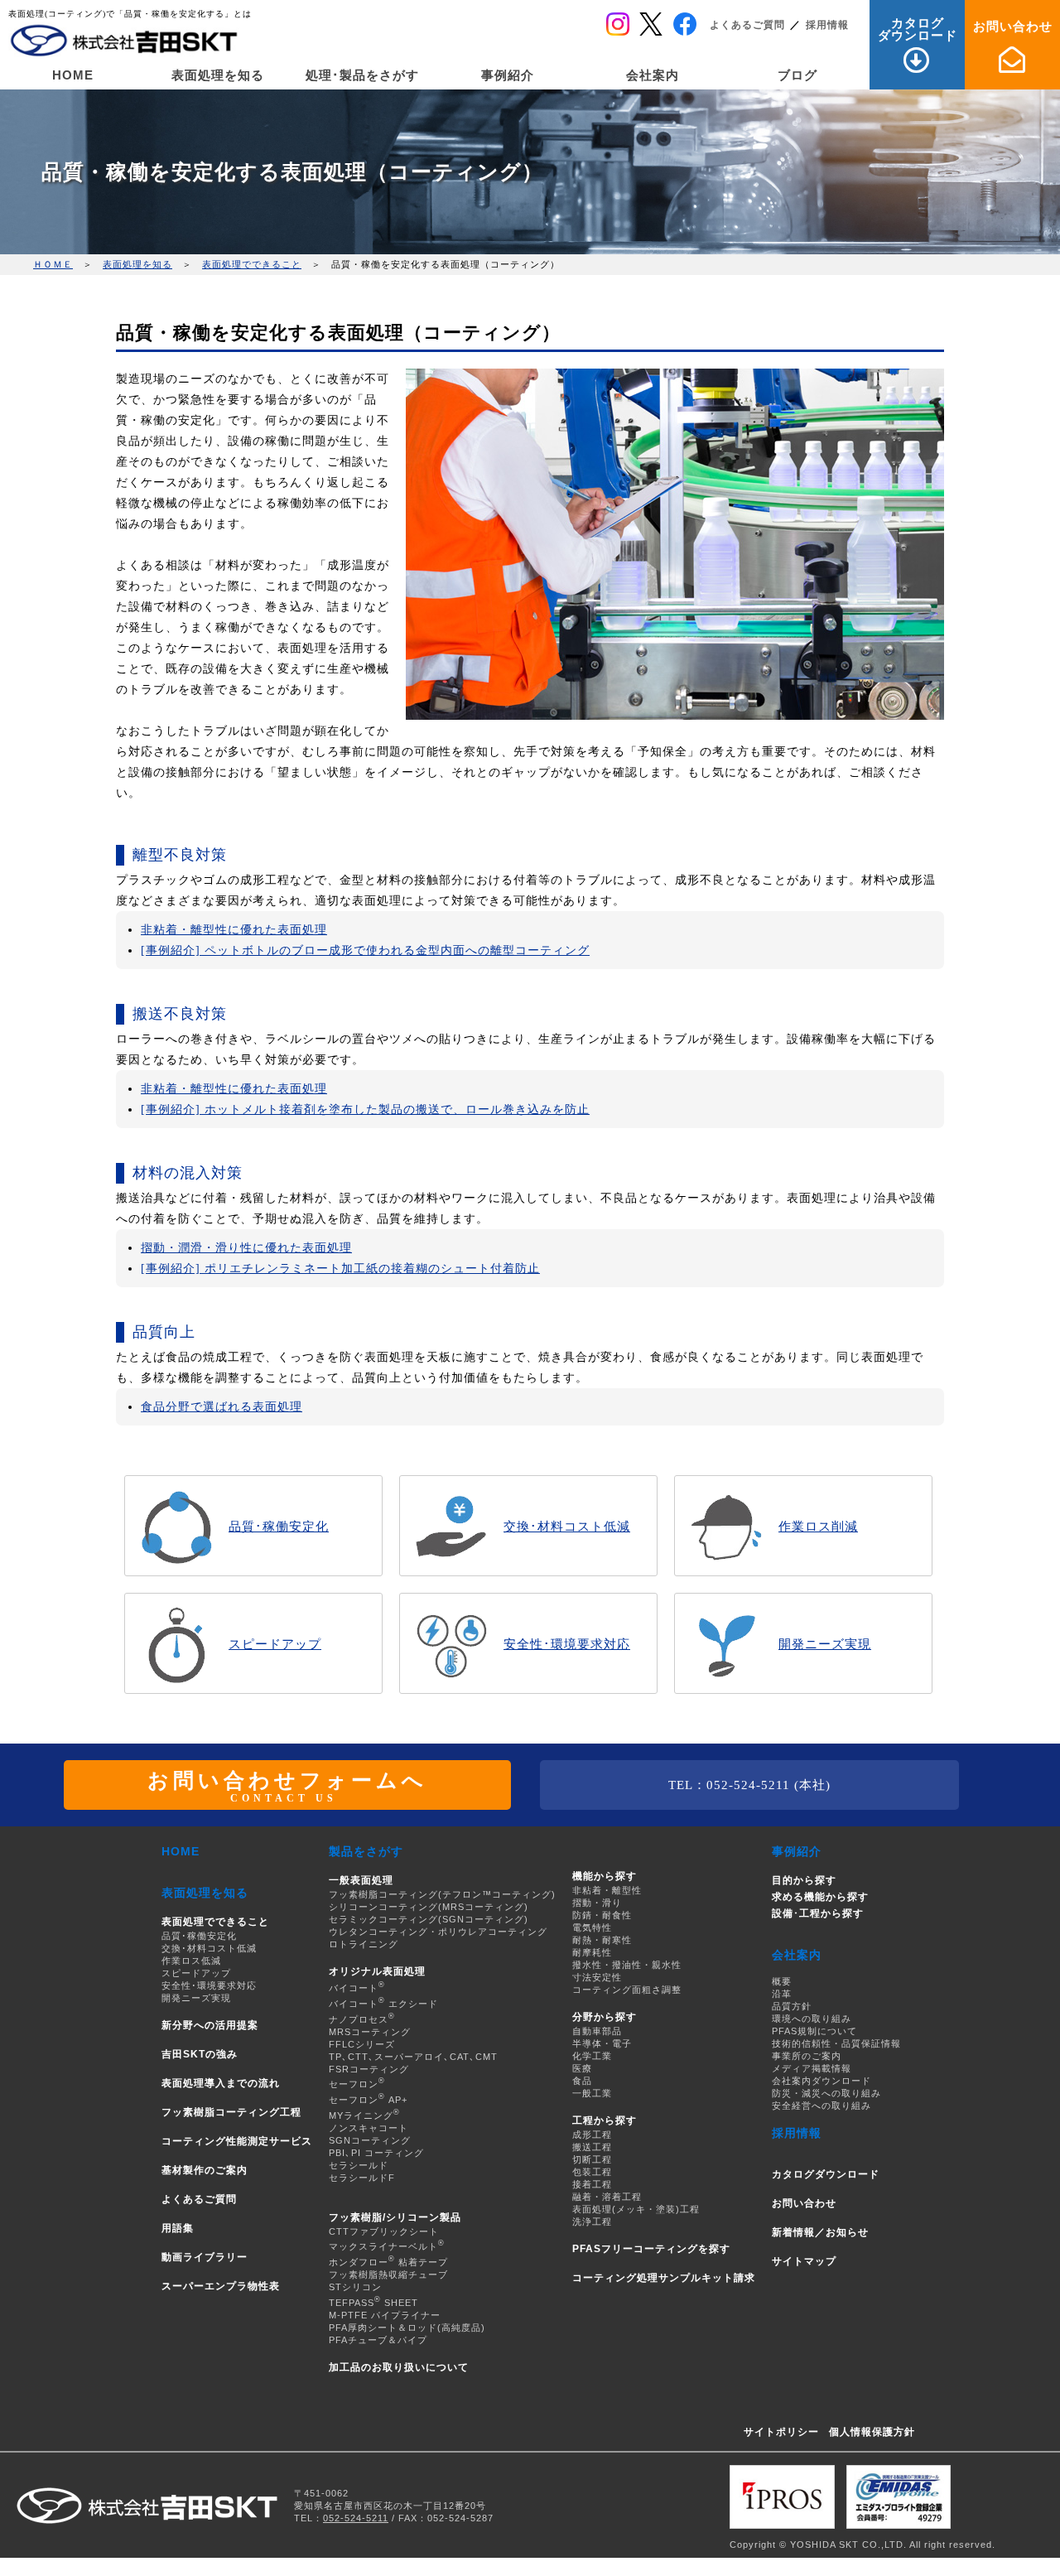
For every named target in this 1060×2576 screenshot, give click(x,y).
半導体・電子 (602, 2043)
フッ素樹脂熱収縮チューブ (388, 2275)
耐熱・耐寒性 (602, 1940)
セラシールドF (362, 2178)
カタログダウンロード (918, 29)
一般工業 (592, 2093)
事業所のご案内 (807, 2056)
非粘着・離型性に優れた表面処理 (234, 930)
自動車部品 (597, 2031)
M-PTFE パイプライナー (385, 2315)
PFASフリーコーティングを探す (651, 2249)
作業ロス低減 (191, 1961)
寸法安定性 (597, 1977)
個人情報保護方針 (872, 2432)
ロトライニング (364, 1944)
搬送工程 (592, 2147)
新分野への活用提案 (210, 2025)
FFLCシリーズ (362, 2044)
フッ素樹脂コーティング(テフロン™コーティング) (442, 1894)
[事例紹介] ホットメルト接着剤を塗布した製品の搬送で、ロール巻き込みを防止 (365, 1110)
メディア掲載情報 (812, 2068)
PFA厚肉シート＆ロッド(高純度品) (407, 2328)
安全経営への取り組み (821, 2106)
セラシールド (359, 2165)
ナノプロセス (362, 2019)
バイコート (357, 1988)
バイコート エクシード (383, 2004)
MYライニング (364, 2115)
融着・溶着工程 (607, 2197)
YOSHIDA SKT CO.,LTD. (848, 2545)
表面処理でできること (252, 264)
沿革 (782, 1994)
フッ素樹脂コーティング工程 (231, 2112)
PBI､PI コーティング (376, 2153)
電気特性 (592, 1927)
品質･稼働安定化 (199, 1936)
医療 (582, 2068)
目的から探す (804, 1880)
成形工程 (592, 2135)
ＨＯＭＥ (53, 264)
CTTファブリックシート (384, 2231)
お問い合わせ (1013, 26)
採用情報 (827, 25)
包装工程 (592, 2172)
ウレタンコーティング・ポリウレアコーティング (438, 1932)
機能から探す (605, 1876)
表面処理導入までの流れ (221, 2083)
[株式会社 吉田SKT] (124, 41)
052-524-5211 (356, 2518)
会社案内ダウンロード (821, 2081)
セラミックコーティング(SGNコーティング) (429, 1919)
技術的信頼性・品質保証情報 (836, 2043)
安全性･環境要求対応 (209, 1985)
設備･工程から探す (818, 1913)
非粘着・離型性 (607, 1890)
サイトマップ (804, 2261)
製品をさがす (366, 1851)
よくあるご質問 (747, 25)
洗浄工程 (592, 2221)
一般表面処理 (361, 1880)
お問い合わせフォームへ (287, 1785)
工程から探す (605, 2120)
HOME (73, 75)
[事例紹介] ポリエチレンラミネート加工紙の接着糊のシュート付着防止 (340, 1269)
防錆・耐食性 (602, 1915)
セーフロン (357, 2084)
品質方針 (792, 2006)
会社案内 (653, 75)
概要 (782, 1981)
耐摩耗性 (592, 1952)
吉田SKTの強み (200, 2054)
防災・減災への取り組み (826, 2093)
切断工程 (592, 2159)
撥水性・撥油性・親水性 (627, 1965)
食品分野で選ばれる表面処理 (222, 1407)
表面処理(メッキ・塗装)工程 (636, 2209)
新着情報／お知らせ (820, 2232)
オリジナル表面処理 (377, 1971)
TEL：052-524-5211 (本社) (749, 1785)
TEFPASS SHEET (373, 2303)
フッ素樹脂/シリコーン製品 (395, 2217)
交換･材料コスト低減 (209, 1948)
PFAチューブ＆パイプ (378, 2340)
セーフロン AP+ (368, 2100)
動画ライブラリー (205, 2257)
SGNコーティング (370, 2140)
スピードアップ (196, 1973)
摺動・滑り (597, 1903)
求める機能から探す (820, 1897)
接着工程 (592, 2184)
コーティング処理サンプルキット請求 (664, 2278)
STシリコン (355, 2287)
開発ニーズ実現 (196, 1998)
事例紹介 (508, 75)
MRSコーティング (370, 2032)
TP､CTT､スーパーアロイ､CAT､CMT (413, 2057)
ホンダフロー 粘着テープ (388, 2262)
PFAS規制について (814, 2031)
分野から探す (605, 2017)
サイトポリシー (781, 2432)
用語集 (178, 2228)
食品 (582, 2081)
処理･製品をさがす (362, 75)
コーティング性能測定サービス (237, 2141)
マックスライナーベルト (387, 2246)
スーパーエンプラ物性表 (221, 2286)
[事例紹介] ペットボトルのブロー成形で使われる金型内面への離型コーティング (365, 950)
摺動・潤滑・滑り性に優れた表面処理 (246, 1248)
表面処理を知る (218, 75)
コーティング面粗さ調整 (627, 1990)
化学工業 (592, 2056)
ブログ (797, 75)
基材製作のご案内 (205, 2170)
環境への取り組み (812, 2019)
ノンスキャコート (369, 2128)
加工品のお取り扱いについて (399, 2367)
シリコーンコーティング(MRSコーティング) (429, 1907)
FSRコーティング (369, 2069)
